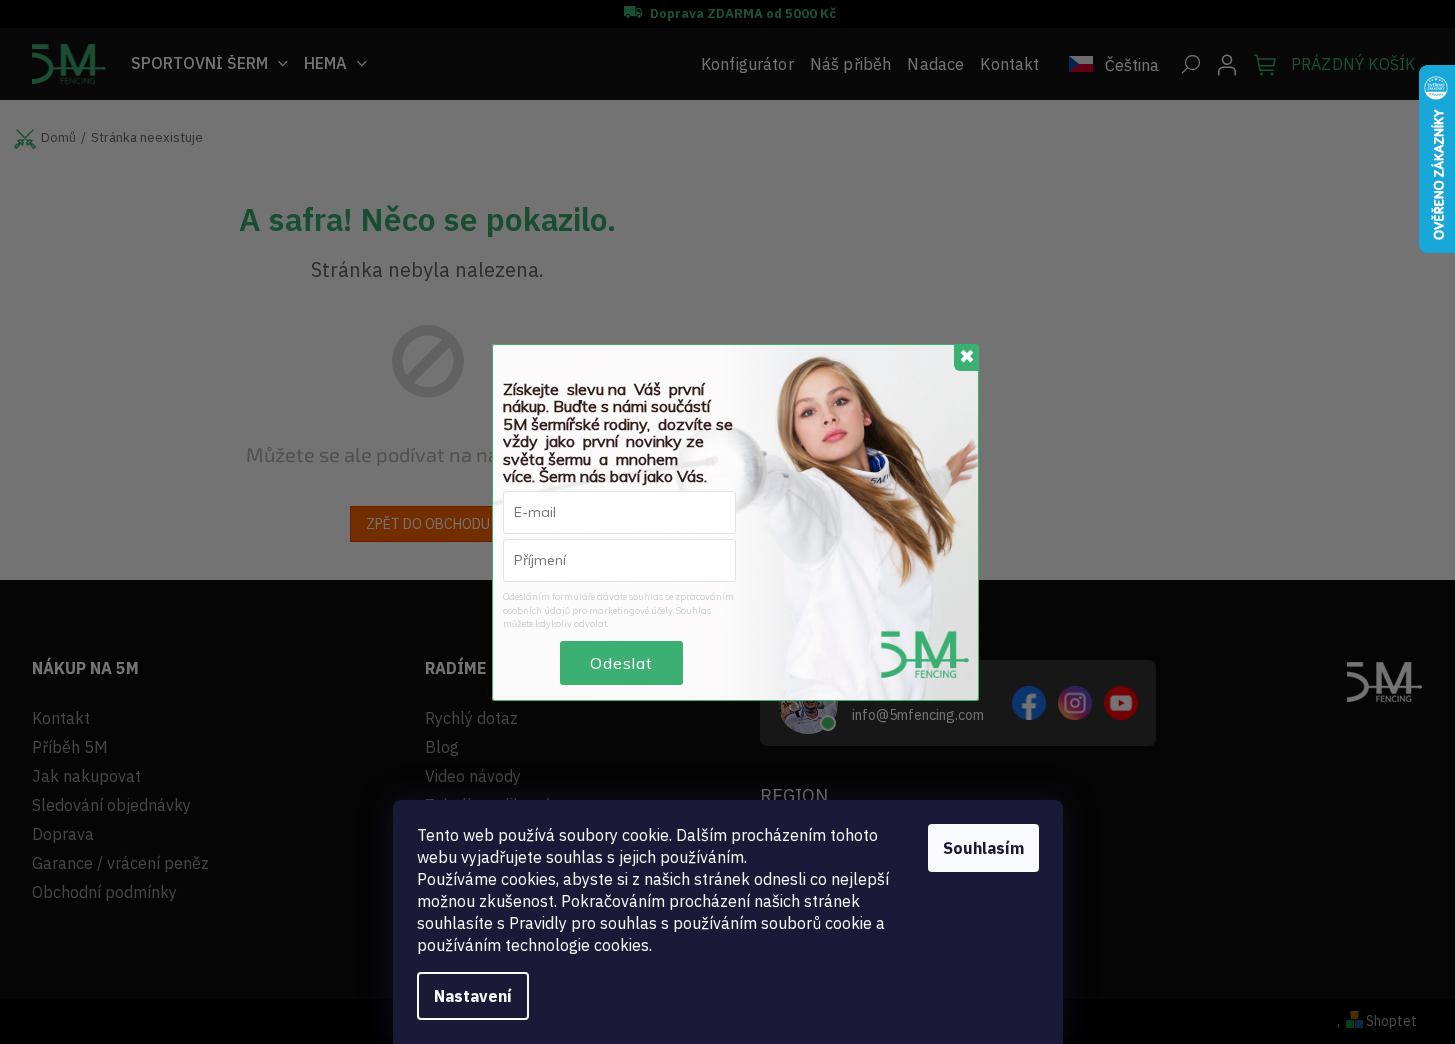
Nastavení (473, 996)
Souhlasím (983, 848)
